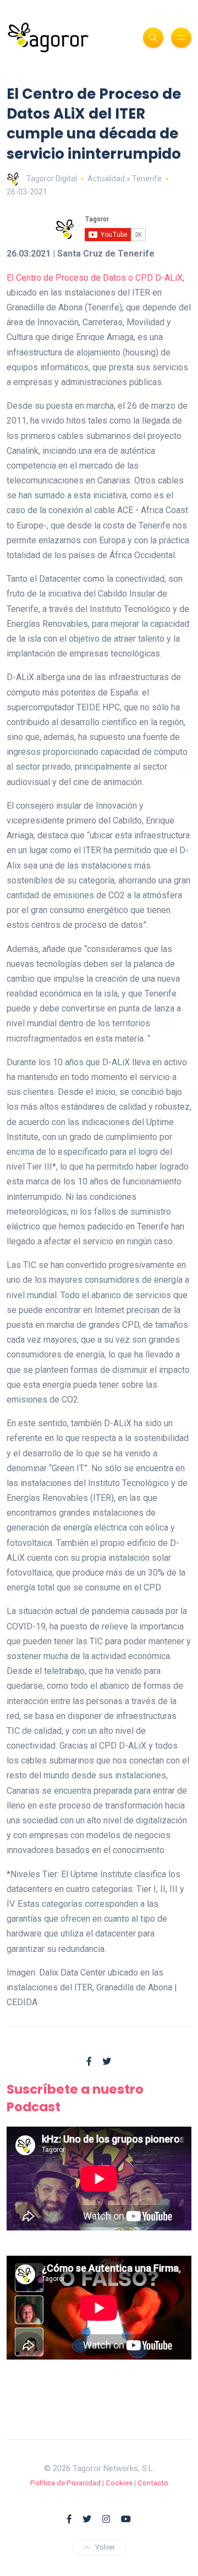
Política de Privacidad (65, 2483)
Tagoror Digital (52, 179)
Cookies (119, 2483)
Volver (105, 2547)
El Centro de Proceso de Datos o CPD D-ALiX (95, 278)
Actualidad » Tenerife (125, 179)
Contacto (153, 2483)
